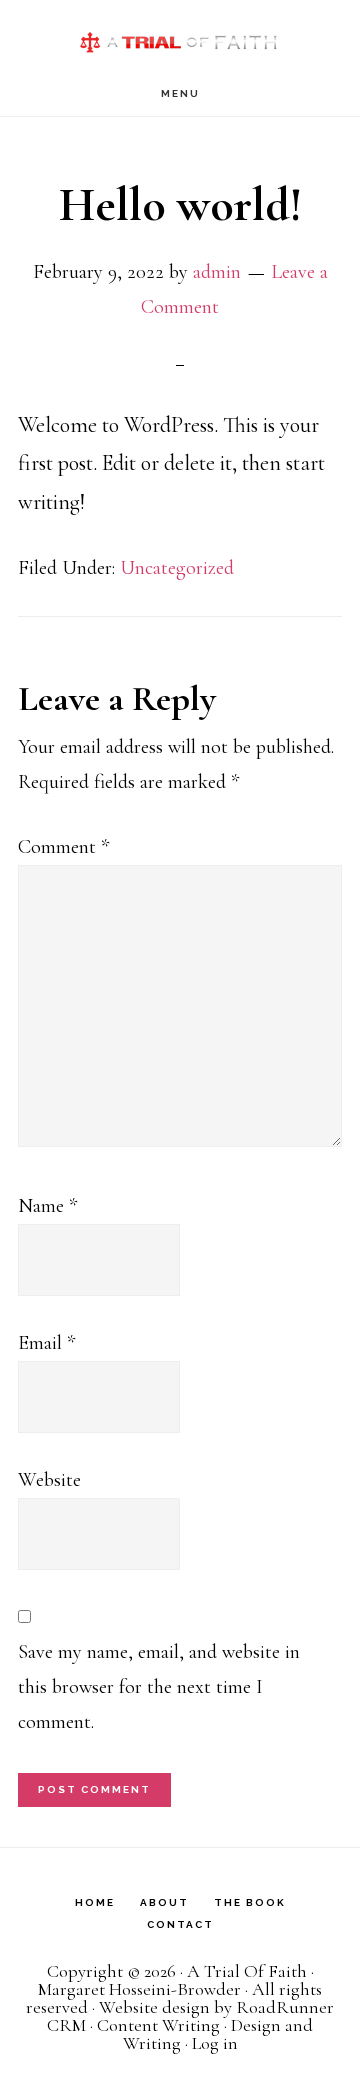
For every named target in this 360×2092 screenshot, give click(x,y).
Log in (215, 2043)
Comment (63, 847)
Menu (180, 93)
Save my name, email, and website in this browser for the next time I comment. (159, 1687)
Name (47, 1206)
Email (46, 1343)
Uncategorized (177, 568)
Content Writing (158, 2025)
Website (49, 1480)
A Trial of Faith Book (180, 35)
